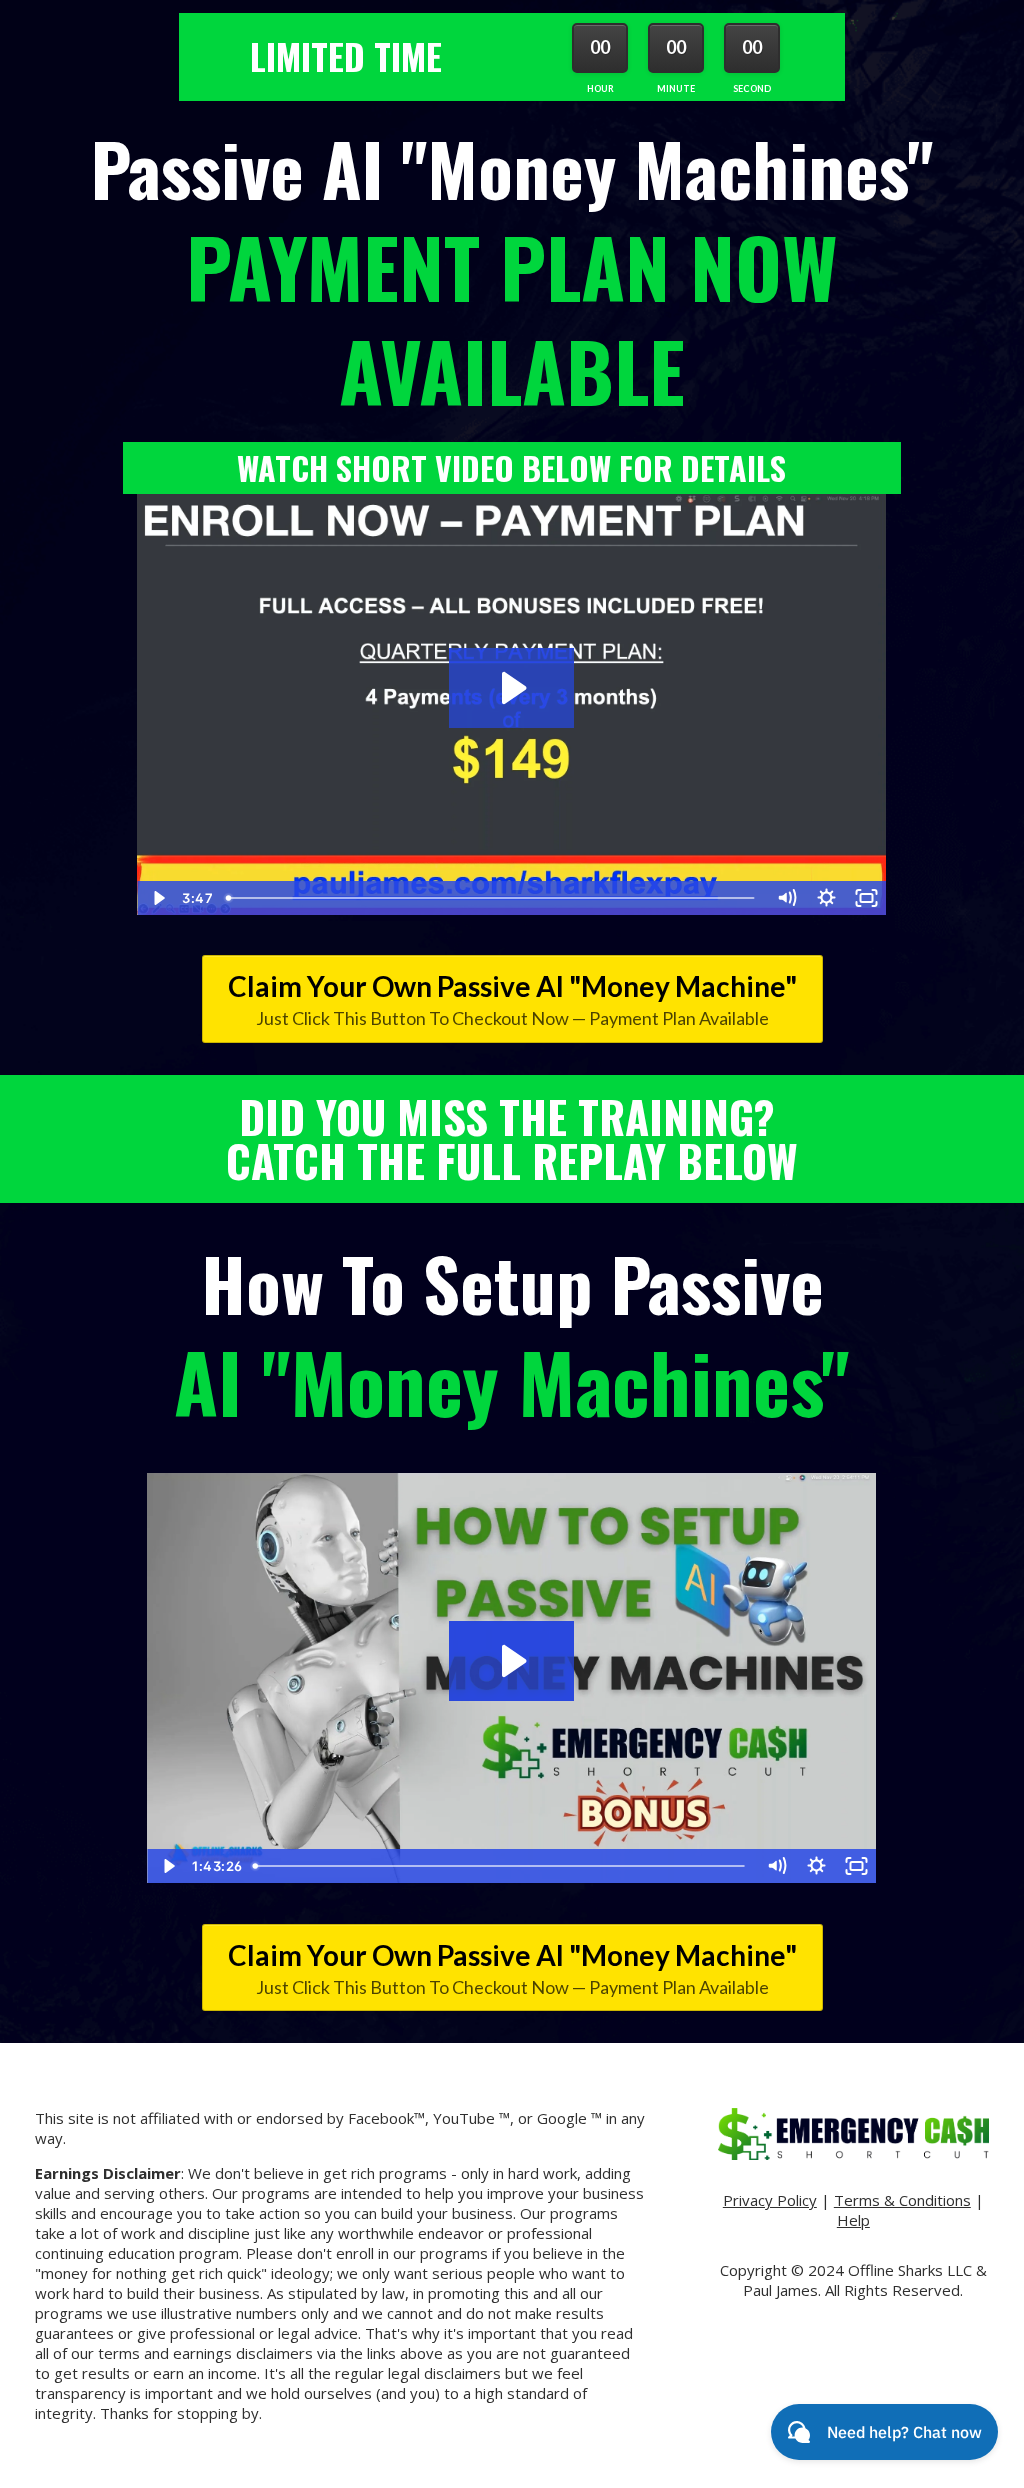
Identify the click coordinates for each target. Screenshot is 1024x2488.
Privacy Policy (770, 2200)
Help (853, 2220)
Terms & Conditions (902, 2200)
